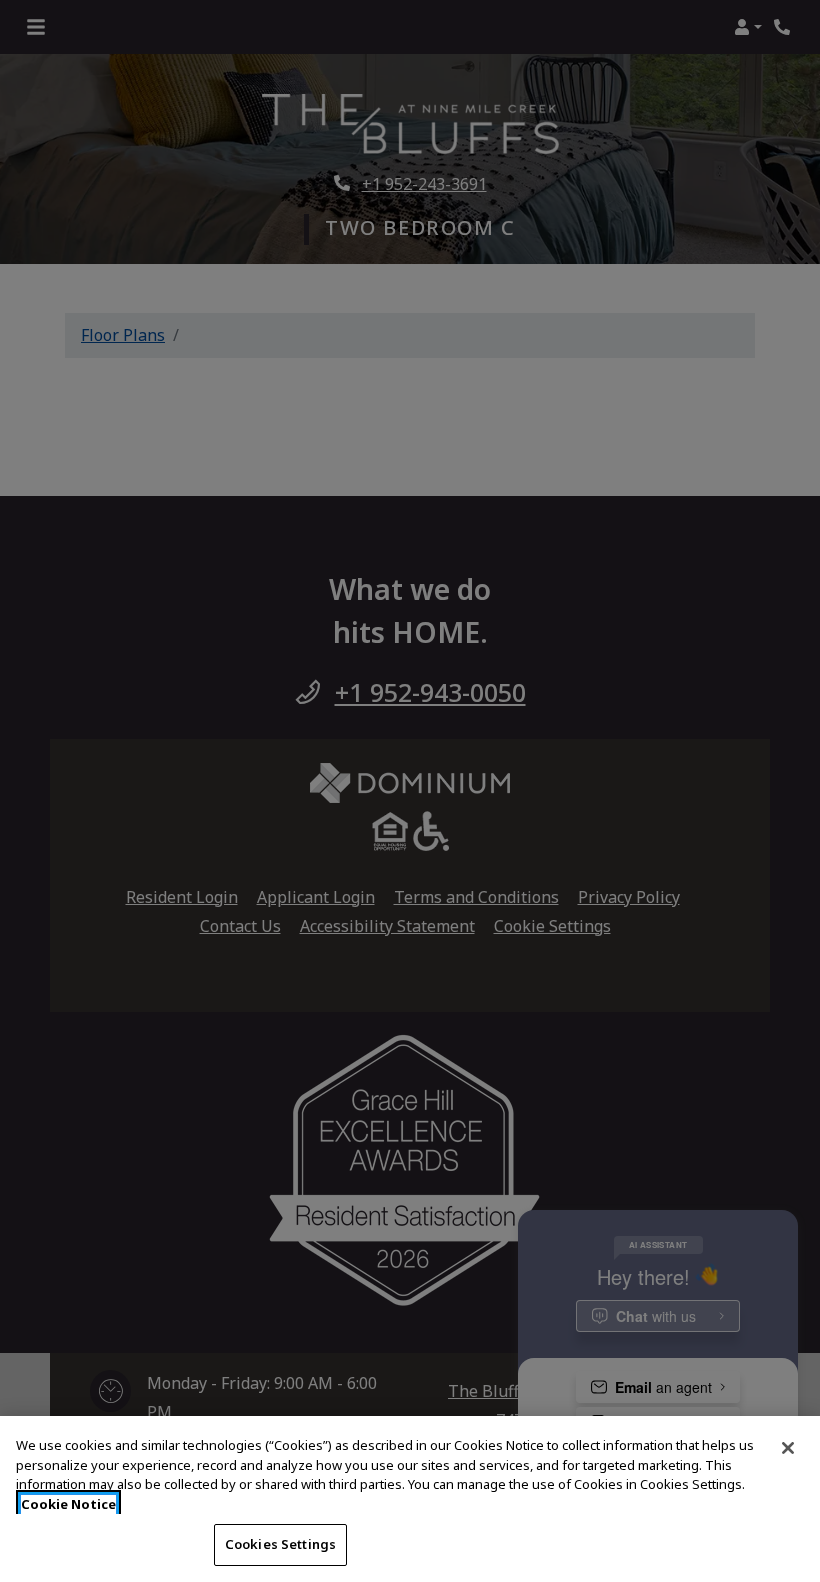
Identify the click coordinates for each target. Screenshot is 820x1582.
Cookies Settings (280, 1544)
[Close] (788, 1448)
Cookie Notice (68, 1504)
